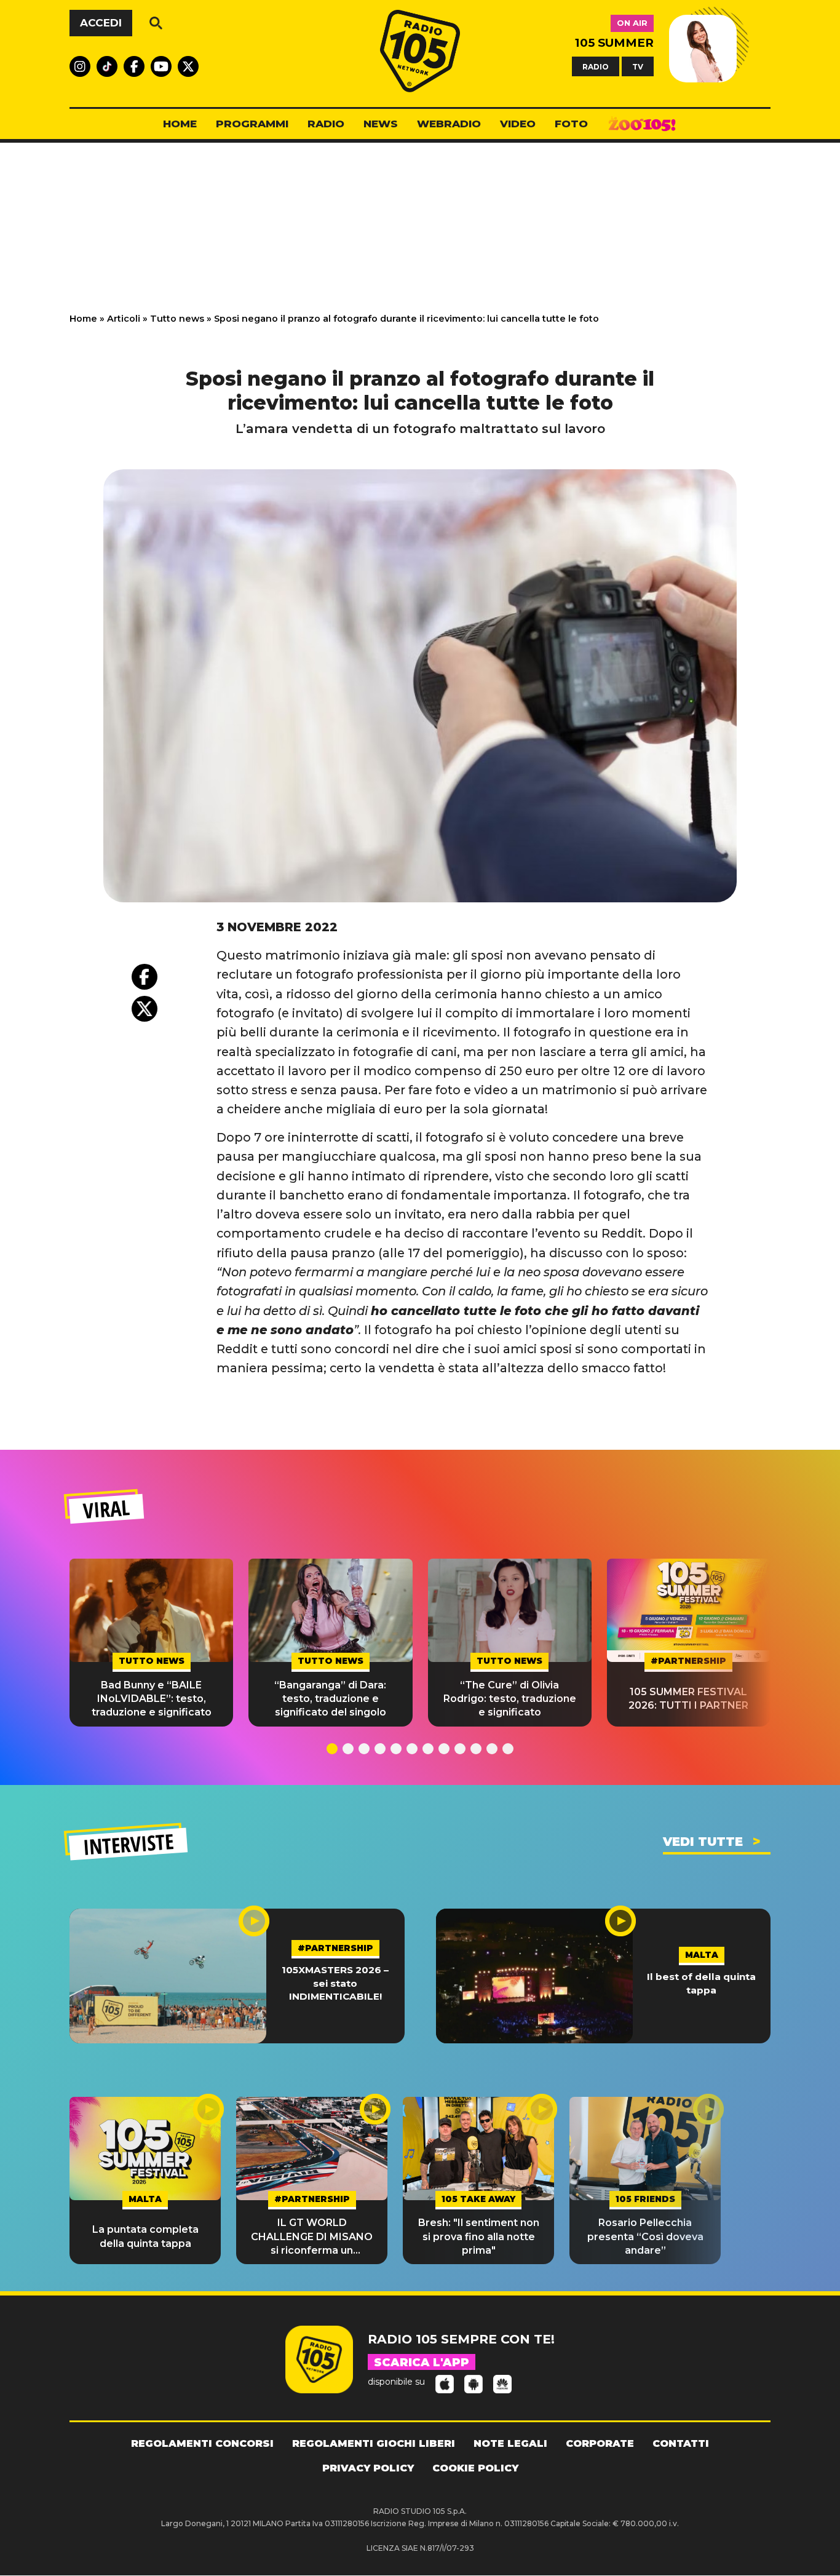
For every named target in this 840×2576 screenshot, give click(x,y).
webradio (449, 124)
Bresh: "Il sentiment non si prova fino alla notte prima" (479, 2236)
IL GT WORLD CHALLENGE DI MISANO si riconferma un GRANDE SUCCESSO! (312, 2237)
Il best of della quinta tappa (701, 1983)
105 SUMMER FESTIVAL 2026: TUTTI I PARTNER (688, 1699)
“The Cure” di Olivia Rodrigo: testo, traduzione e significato (510, 1699)
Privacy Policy (368, 2468)
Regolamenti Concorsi (202, 2443)
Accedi (101, 23)
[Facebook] (145, 977)
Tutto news (177, 319)
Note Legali (510, 2443)
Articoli (124, 319)
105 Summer (614, 43)
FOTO (571, 124)
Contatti (681, 2443)
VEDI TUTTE (703, 1842)
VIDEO (518, 124)
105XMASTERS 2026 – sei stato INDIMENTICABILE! (335, 1983)
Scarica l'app (422, 2363)
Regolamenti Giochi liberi (374, 2443)
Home (83, 319)
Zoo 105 (642, 124)
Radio (326, 124)
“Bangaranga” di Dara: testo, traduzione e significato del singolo (330, 1699)
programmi (252, 124)
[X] (145, 1009)
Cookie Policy (475, 2468)
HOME (180, 124)
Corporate (600, 2443)
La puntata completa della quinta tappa (145, 2236)
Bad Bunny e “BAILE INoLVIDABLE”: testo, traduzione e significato (152, 1699)
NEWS (381, 124)
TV (638, 66)
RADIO (596, 66)
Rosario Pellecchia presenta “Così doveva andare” (645, 2236)
